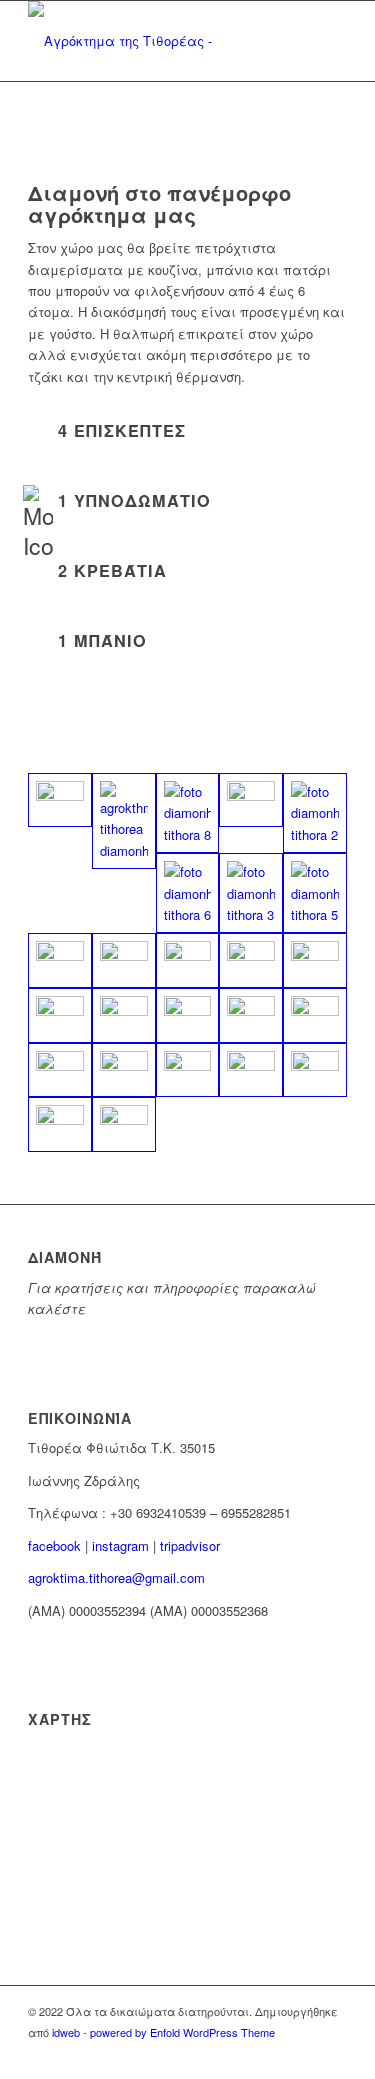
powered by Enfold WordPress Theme (182, 2032)
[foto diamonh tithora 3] (251, 893)
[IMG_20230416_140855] (188, 960)
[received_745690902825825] (315, 1070)
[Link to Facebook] (332, 2054)
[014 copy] (60, 960)
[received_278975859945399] (188, 1070)
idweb (66, 2032)
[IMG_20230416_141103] (251, 960)
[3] (124, 1070)
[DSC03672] (188, 1015)
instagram (120, 1545)
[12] (251, 1015)
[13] (251, 800)
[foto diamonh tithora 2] (315, 813)
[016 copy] (124, 960)
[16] (315, 1015)
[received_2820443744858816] (124, 1124)
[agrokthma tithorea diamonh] (124, 821)
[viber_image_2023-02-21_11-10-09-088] (60, 800)
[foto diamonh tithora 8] (188, 813)
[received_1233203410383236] (60, 1124)
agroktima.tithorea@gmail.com (116, 1577)
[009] (124, 1015)
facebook (54, 1545)
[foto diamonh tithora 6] (188, 893)
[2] (60, 1070)
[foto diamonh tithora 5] (315, 893)
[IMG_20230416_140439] (60, 1015)
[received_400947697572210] (251, 1070)
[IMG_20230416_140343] (315, 960)
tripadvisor (190, 1545)
